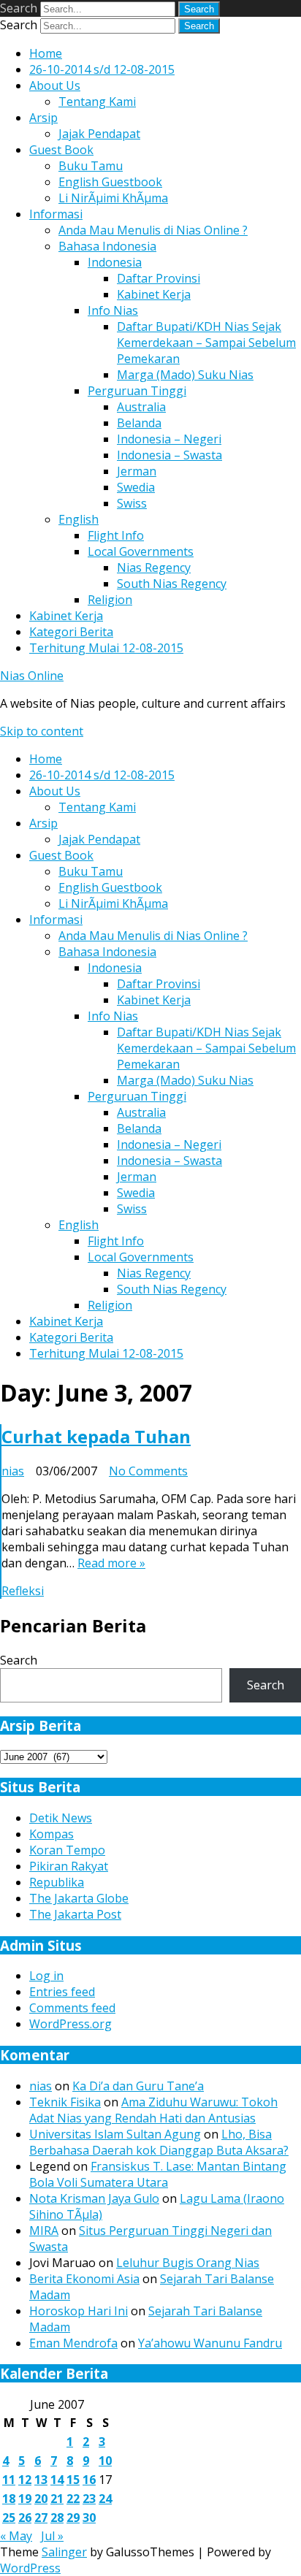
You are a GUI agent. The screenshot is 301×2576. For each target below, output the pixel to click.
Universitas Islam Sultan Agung (115, 2134)
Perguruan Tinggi (137, 391)
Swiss (132, 503)
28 (57, 2518)
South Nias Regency (172, 584)
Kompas (52, 1834)
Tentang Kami (97, 102)
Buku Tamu (91, 166)
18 (9, 2499)
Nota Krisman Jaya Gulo (94, 2198)
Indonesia (115, 262)
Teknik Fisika (65, 2102)
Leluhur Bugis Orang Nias (188, 2263)
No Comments (148, 1471)
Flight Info (116, 535)
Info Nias (113, 310)
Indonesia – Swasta (169, 455)
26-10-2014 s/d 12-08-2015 (102, 69)
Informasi (56, 214)
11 (9, 2480)
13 (41, 2480)
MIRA (44, 2231)
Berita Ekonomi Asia (84, 2279)
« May (16, 2536)
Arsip (43, 118)
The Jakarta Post (75, 1914)
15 (73, 2480)
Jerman (137, 471)
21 (57, 2499)
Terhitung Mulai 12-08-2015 (106, 648)
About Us (55, 85)
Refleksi (23, 1591)
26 (25, 2518)
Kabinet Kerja (154, 294)
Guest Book (61, 150)
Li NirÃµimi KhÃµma (113, 198)
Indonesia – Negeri (169, 439)
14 (57, 2480)
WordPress (30, 2568)
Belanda (139, 423)
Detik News (61, 1818)
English (79, 519)
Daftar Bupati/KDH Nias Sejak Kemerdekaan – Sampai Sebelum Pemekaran (206, 343)
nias (13, 1471)
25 (9, 2518)
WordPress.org (71, 2024)
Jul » (52, 2536)
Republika (57, 1882)
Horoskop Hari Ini (79, 2311)
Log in (46, 1976)
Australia (141, 407)
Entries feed (62, 1992)
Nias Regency (154, 567)
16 (89, 2480)
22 (73, 2499)
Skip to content (42, 731)
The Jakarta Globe (79, 1898)
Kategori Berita (71, 632)
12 (25, 2480)
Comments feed (72, 2008)
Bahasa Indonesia (107, 246)
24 (105, 2499)
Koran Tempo (67, 1850)
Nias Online (32, 676)
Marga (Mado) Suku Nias (185, 375)
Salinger (64, 2552)
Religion (110, 600)
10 (105, 2461)
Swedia (136, 487)
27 (41, 2518)
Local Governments (141, 551)
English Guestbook (110, 182)
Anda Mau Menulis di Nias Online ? (153, 230)
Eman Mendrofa (73, 2343)
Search (19, 8)
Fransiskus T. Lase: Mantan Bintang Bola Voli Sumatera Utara (158, 2174)
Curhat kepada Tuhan (96, 1436)
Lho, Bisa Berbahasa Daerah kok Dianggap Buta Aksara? (159, 2142)
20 (41, 2499)
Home (46, 53)
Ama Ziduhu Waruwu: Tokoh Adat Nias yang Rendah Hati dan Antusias (153, 2110)
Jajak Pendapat (99, 134)
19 (25, 2499)
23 (89, 2499)
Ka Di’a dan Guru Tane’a (138, 2086)
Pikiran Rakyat (69, 1866)
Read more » (111, 1563)
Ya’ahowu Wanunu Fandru (210, 2343)
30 (89, 2518)
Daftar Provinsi (159, 278)
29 (73, 2518)
